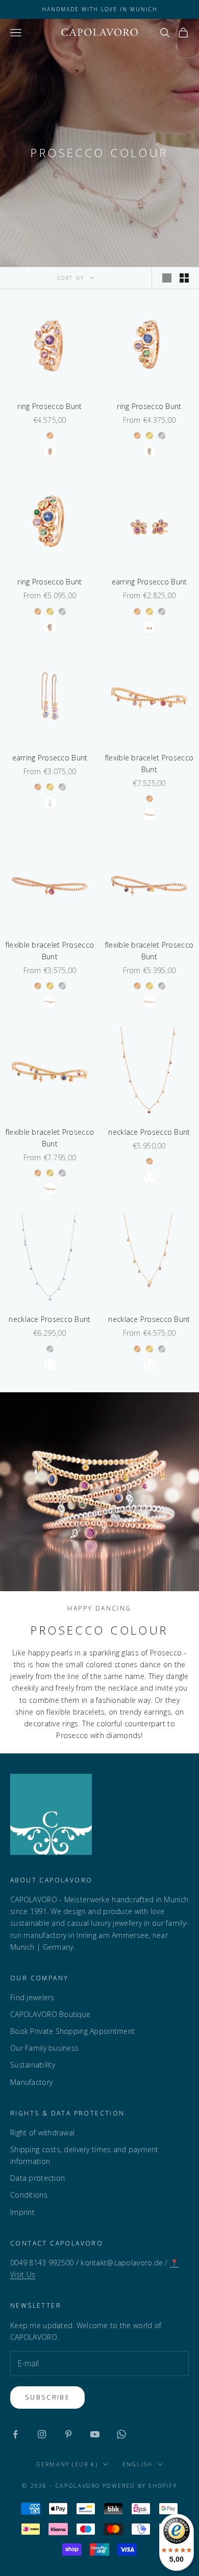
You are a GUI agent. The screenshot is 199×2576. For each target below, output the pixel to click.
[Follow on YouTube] (95, 2434)
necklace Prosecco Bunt (149, 1132)
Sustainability (33, 2065)
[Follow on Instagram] (42, 2434)
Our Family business (44, 2048)
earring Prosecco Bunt (150, 582)
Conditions (29, 2195)
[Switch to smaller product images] (184, 278)
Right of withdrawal (42, 2133)
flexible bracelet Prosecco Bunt (149, 763)
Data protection (38, 2178)
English (138, 2464)
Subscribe (47, 2397)
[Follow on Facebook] (15, 2434)
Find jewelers (32, 1997)
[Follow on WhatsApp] (121, 2434)
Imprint (22, 2212)
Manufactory (31, 2082)
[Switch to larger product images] (167, 278)
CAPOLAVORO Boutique (50, 2014)
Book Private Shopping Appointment (72, 2031)
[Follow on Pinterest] (68, 2434)
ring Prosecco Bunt (49, 406)
